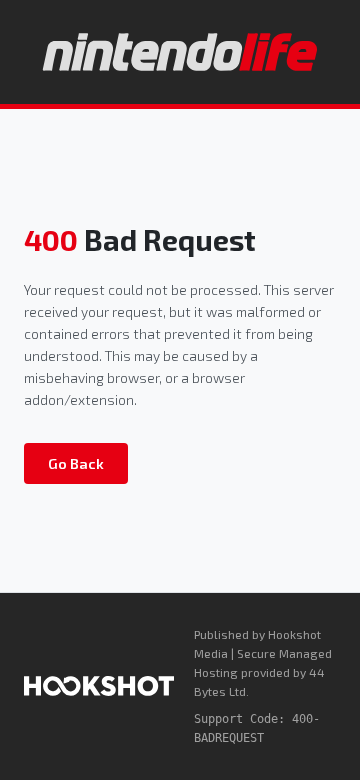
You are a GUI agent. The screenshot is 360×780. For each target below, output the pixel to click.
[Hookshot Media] (99, 686)
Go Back (76, 463)
